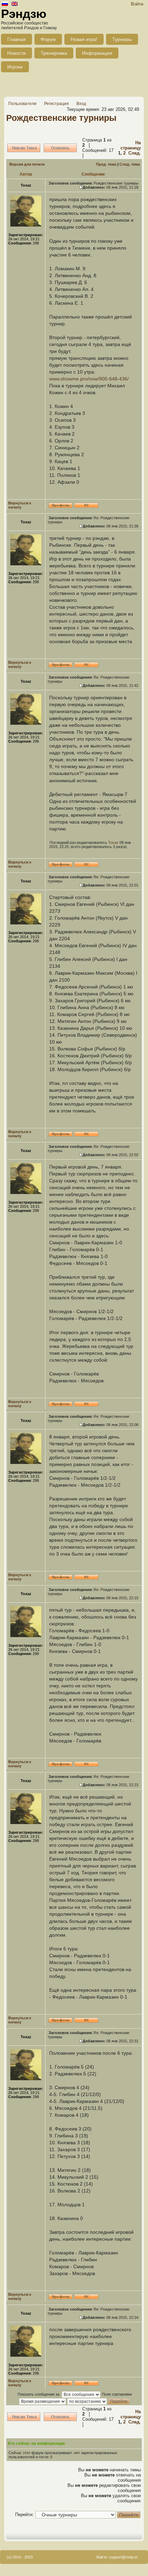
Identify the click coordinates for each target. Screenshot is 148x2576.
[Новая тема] (24, 148)
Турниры (122, 39)
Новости (17, 53)
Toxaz (113, 842)
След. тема (130, 164)
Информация (97, 53)
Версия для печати (27, 164)
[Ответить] (60, 148)
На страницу (131, 145)
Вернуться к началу (20, 505)
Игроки (15, 67)
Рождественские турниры (61, 118)
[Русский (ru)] (5, 4)
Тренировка (54, 53)
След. (135, 153)
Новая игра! (84, 39)
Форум (48, 39)
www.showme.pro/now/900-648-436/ (89, 379)
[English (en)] (14, 4)
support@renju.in (123, 2557)
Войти (137, 4)
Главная (17, 39)
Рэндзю (24, 14)
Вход (81, 104)
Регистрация (56, 104)
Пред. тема (106, 164)
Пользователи (22, 104)
